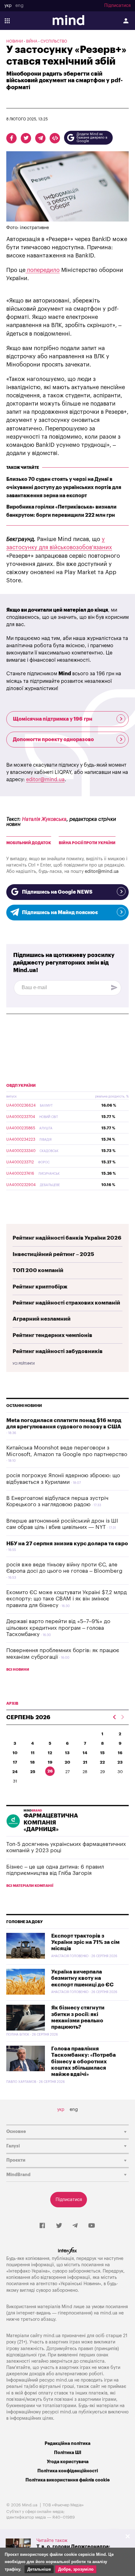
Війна (32, 41)
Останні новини (24, 1406)
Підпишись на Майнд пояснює (60, 913)
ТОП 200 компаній (38, 1270)
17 (15, 1762)
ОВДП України (21, 1086)
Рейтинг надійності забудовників (58, 1351)
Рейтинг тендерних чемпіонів (52, 1335)
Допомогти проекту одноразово (53, 740)
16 (120, 1753)
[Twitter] (59, 2226)
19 (50, 1762)
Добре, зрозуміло (76, 2569)
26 (50, 1771)
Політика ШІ (68, 2453)
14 (85, 1753)
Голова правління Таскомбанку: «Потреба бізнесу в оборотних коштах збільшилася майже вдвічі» (84, 2062)
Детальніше (39, 2569)
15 (102, 1753)
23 (120, 1762)
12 (50, 1753)
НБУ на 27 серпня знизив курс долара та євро (67, 1544)
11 (33, 1753)
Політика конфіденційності (68, 2471)
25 (33, 1772)
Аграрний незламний (42, 1319)
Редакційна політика (67, 2443)
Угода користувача (68, 2462)
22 (102, 1762)
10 (15, 1753)
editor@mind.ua (45, 780)
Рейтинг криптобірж (40, 1287)
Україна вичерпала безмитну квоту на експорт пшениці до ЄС (82, 1978)
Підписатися (117, 6)
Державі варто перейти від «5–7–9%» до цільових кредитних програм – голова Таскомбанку (58, 1628)
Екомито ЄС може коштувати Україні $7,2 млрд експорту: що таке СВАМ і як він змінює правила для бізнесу (67, 1599)
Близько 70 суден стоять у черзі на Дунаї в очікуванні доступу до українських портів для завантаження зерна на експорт (64, 487)
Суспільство (54, 41)
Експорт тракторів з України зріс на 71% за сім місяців (85, 1942)
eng (19, 6)
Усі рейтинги (24, 1364)
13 (67, 1753)
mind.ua (109, 2313)
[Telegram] (75, 2226)
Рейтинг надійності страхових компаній (66, 1303)
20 (67, 1762)
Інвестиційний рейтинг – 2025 (53, 1254)
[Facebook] (42, 2226)
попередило (43, 270)
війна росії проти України (87, 843)
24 (15, 1772)
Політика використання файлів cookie (67, 2480)
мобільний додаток (29, 843)
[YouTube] (92, 2226)
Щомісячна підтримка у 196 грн (53, 719)
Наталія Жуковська (44, 819)
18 (32, 1762)
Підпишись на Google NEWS (57, 892)
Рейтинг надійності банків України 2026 (67, 1238)
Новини (15, 41)
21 (85, 1762)
